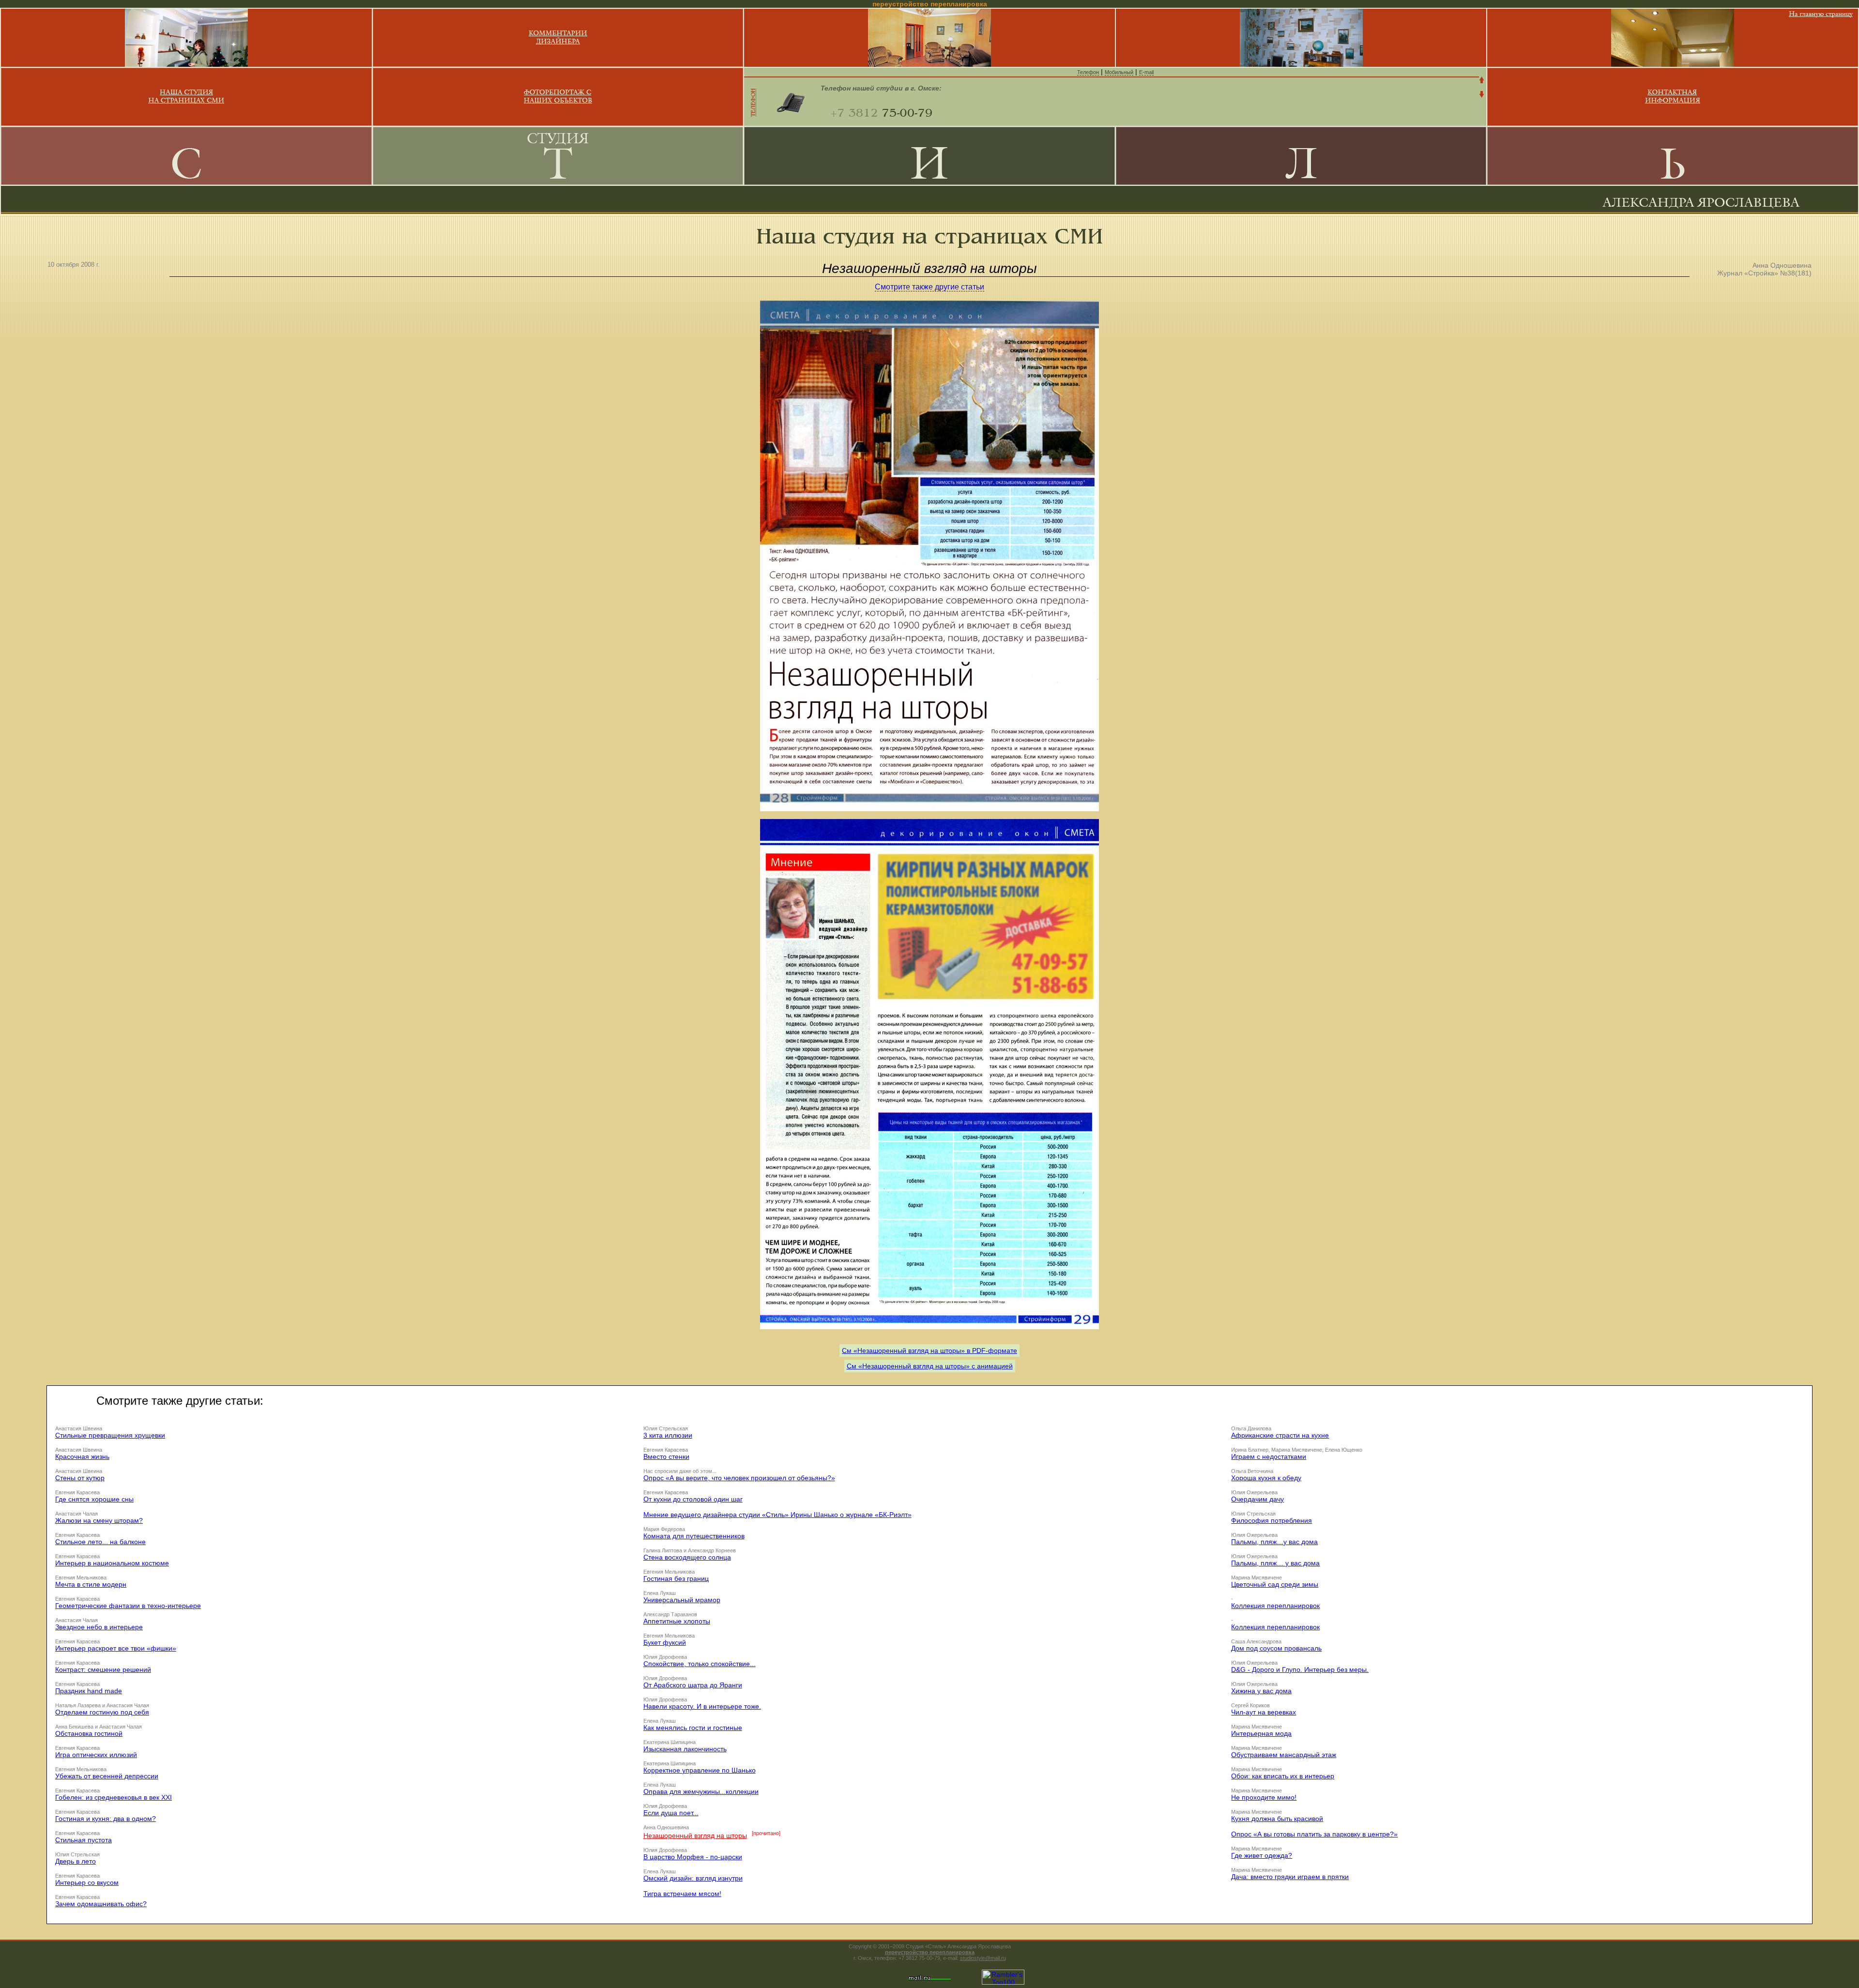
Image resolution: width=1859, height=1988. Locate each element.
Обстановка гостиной (89, 1733)
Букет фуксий (665, 1642)
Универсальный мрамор (682, 1600)
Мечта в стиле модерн (91, 1584)
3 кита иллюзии (668, 1435)
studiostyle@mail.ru (983, 1958)
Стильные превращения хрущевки (110, 1435)
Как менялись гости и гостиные (693, 1728)
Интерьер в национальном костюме (112, 1563)
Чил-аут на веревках (1264, 1712)
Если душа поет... (671, 1813)
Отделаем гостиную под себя (102, 1712)
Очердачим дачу (1257, 1499)
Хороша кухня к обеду (1266, 1478)
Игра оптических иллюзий (96, 1755)
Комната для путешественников (694, 1536)
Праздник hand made (89, 1691)
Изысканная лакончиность (685, 1749)
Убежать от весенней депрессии (107, 1776)
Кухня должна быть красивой (1277, 1819)
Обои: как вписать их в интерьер (1283, 1776)
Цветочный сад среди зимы (1275, 1584)
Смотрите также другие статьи (929, 287)
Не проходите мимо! (1264, 1797)
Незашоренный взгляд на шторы (695, 1836)
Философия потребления (1272, 1520)
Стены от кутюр (80, 1478)
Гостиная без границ (676, 1578)
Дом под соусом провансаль (1276, 1648)
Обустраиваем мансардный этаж (1284, 1755)
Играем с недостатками (1269, 1457)
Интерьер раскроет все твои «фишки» (116, 1648)
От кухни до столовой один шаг (693, 1499)
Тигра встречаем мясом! (682, 1894)
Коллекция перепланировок (1275, 1606)
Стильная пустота (84, 1840)
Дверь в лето (76, 1861)
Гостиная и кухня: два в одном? (106, 1819)
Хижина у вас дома (1261, 1691)
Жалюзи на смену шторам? (99, 1520)
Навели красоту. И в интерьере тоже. (702, 1706)
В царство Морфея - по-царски (693, 1857)
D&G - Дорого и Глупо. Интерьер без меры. (1300, 1669)
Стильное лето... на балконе (100, 1542)
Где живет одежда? (1262, 1855)
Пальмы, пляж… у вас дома (1275, 1563)
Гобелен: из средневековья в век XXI (114, 1797)
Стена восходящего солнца (687, 1557)
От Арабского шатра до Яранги (693, 1685)
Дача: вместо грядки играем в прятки (1290, 1877)
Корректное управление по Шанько (700, 1770)
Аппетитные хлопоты (677, 1621)
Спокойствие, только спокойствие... (700, 1664)
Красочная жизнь (82, 1457)
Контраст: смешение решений (103, 1669)
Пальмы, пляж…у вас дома (1274, 1542)
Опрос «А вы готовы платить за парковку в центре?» (1314, 1834)
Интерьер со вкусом (87, 1882)
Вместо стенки (666, 1457)
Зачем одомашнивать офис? (101, 1904)
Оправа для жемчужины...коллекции (701, 1791)
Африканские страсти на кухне (1280, 1435)
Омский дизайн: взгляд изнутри (693, 1878)
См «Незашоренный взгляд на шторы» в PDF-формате (929, 1351)
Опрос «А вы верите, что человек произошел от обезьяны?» (739, 1478)
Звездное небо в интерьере (99, 1627)
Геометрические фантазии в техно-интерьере (128, 1606)
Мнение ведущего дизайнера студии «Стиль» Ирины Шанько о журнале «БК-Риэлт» (777, 1515)
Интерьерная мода (1261, 1733)
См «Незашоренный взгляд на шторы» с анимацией (930, 1366)
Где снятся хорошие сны (94, 1499)
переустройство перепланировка (930, 1952)
